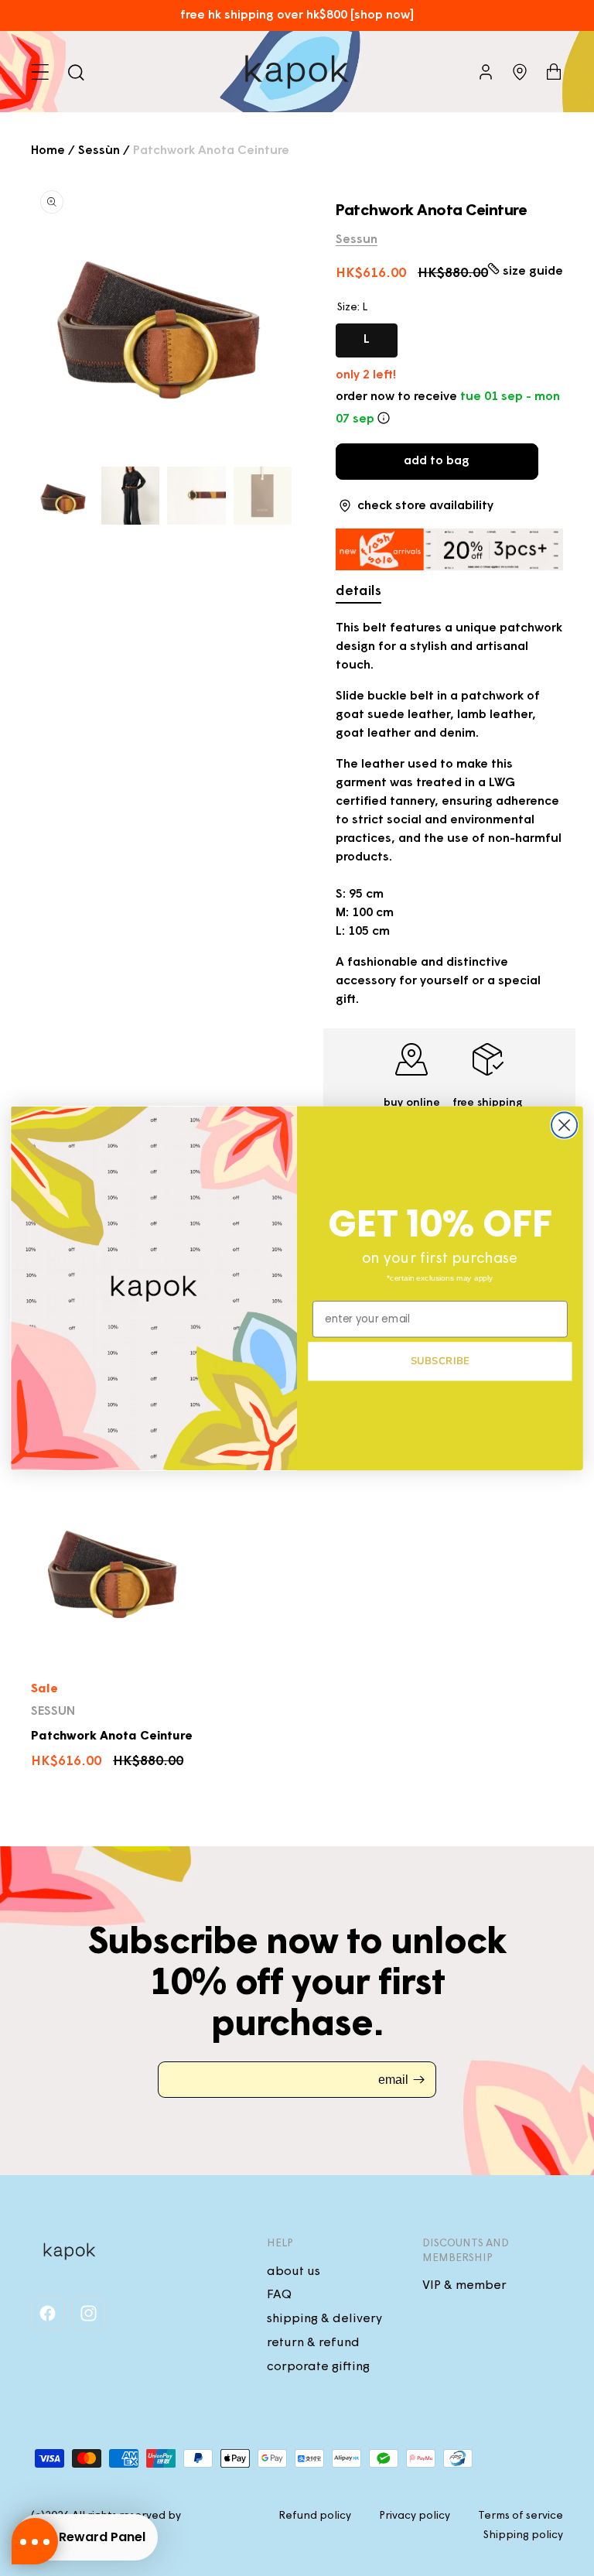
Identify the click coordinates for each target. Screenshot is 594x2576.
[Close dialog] (564, 1125)
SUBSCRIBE (440, 1360)
